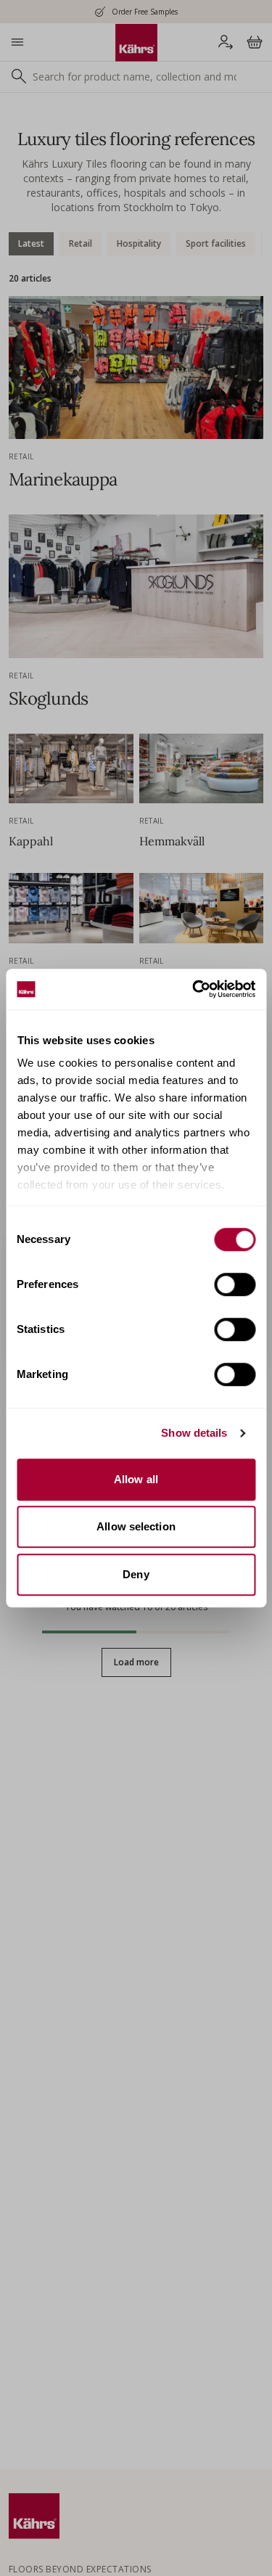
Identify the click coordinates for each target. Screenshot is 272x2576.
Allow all (136, 1479)
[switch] (235, 1284)
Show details (194, 1433)
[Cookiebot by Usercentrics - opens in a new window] (194, 989)
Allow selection (136, 1526)
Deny (136, 1574)
